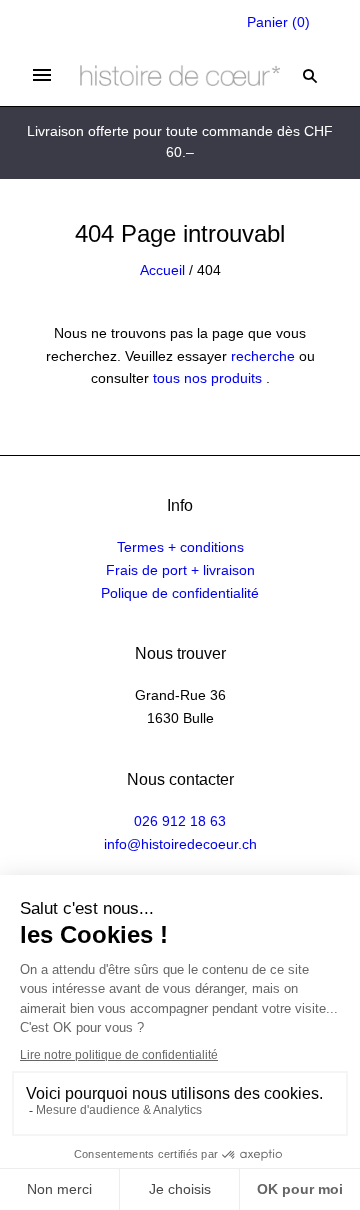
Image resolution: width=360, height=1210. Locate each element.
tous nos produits (207, 378)
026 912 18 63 (180, 821)
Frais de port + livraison (180, 570)
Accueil (162, 270)
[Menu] (42, 75)
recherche (263, 356)
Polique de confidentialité (180, 593)
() (278, 22)
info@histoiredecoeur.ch (180, 844)
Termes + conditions (180, 547)
